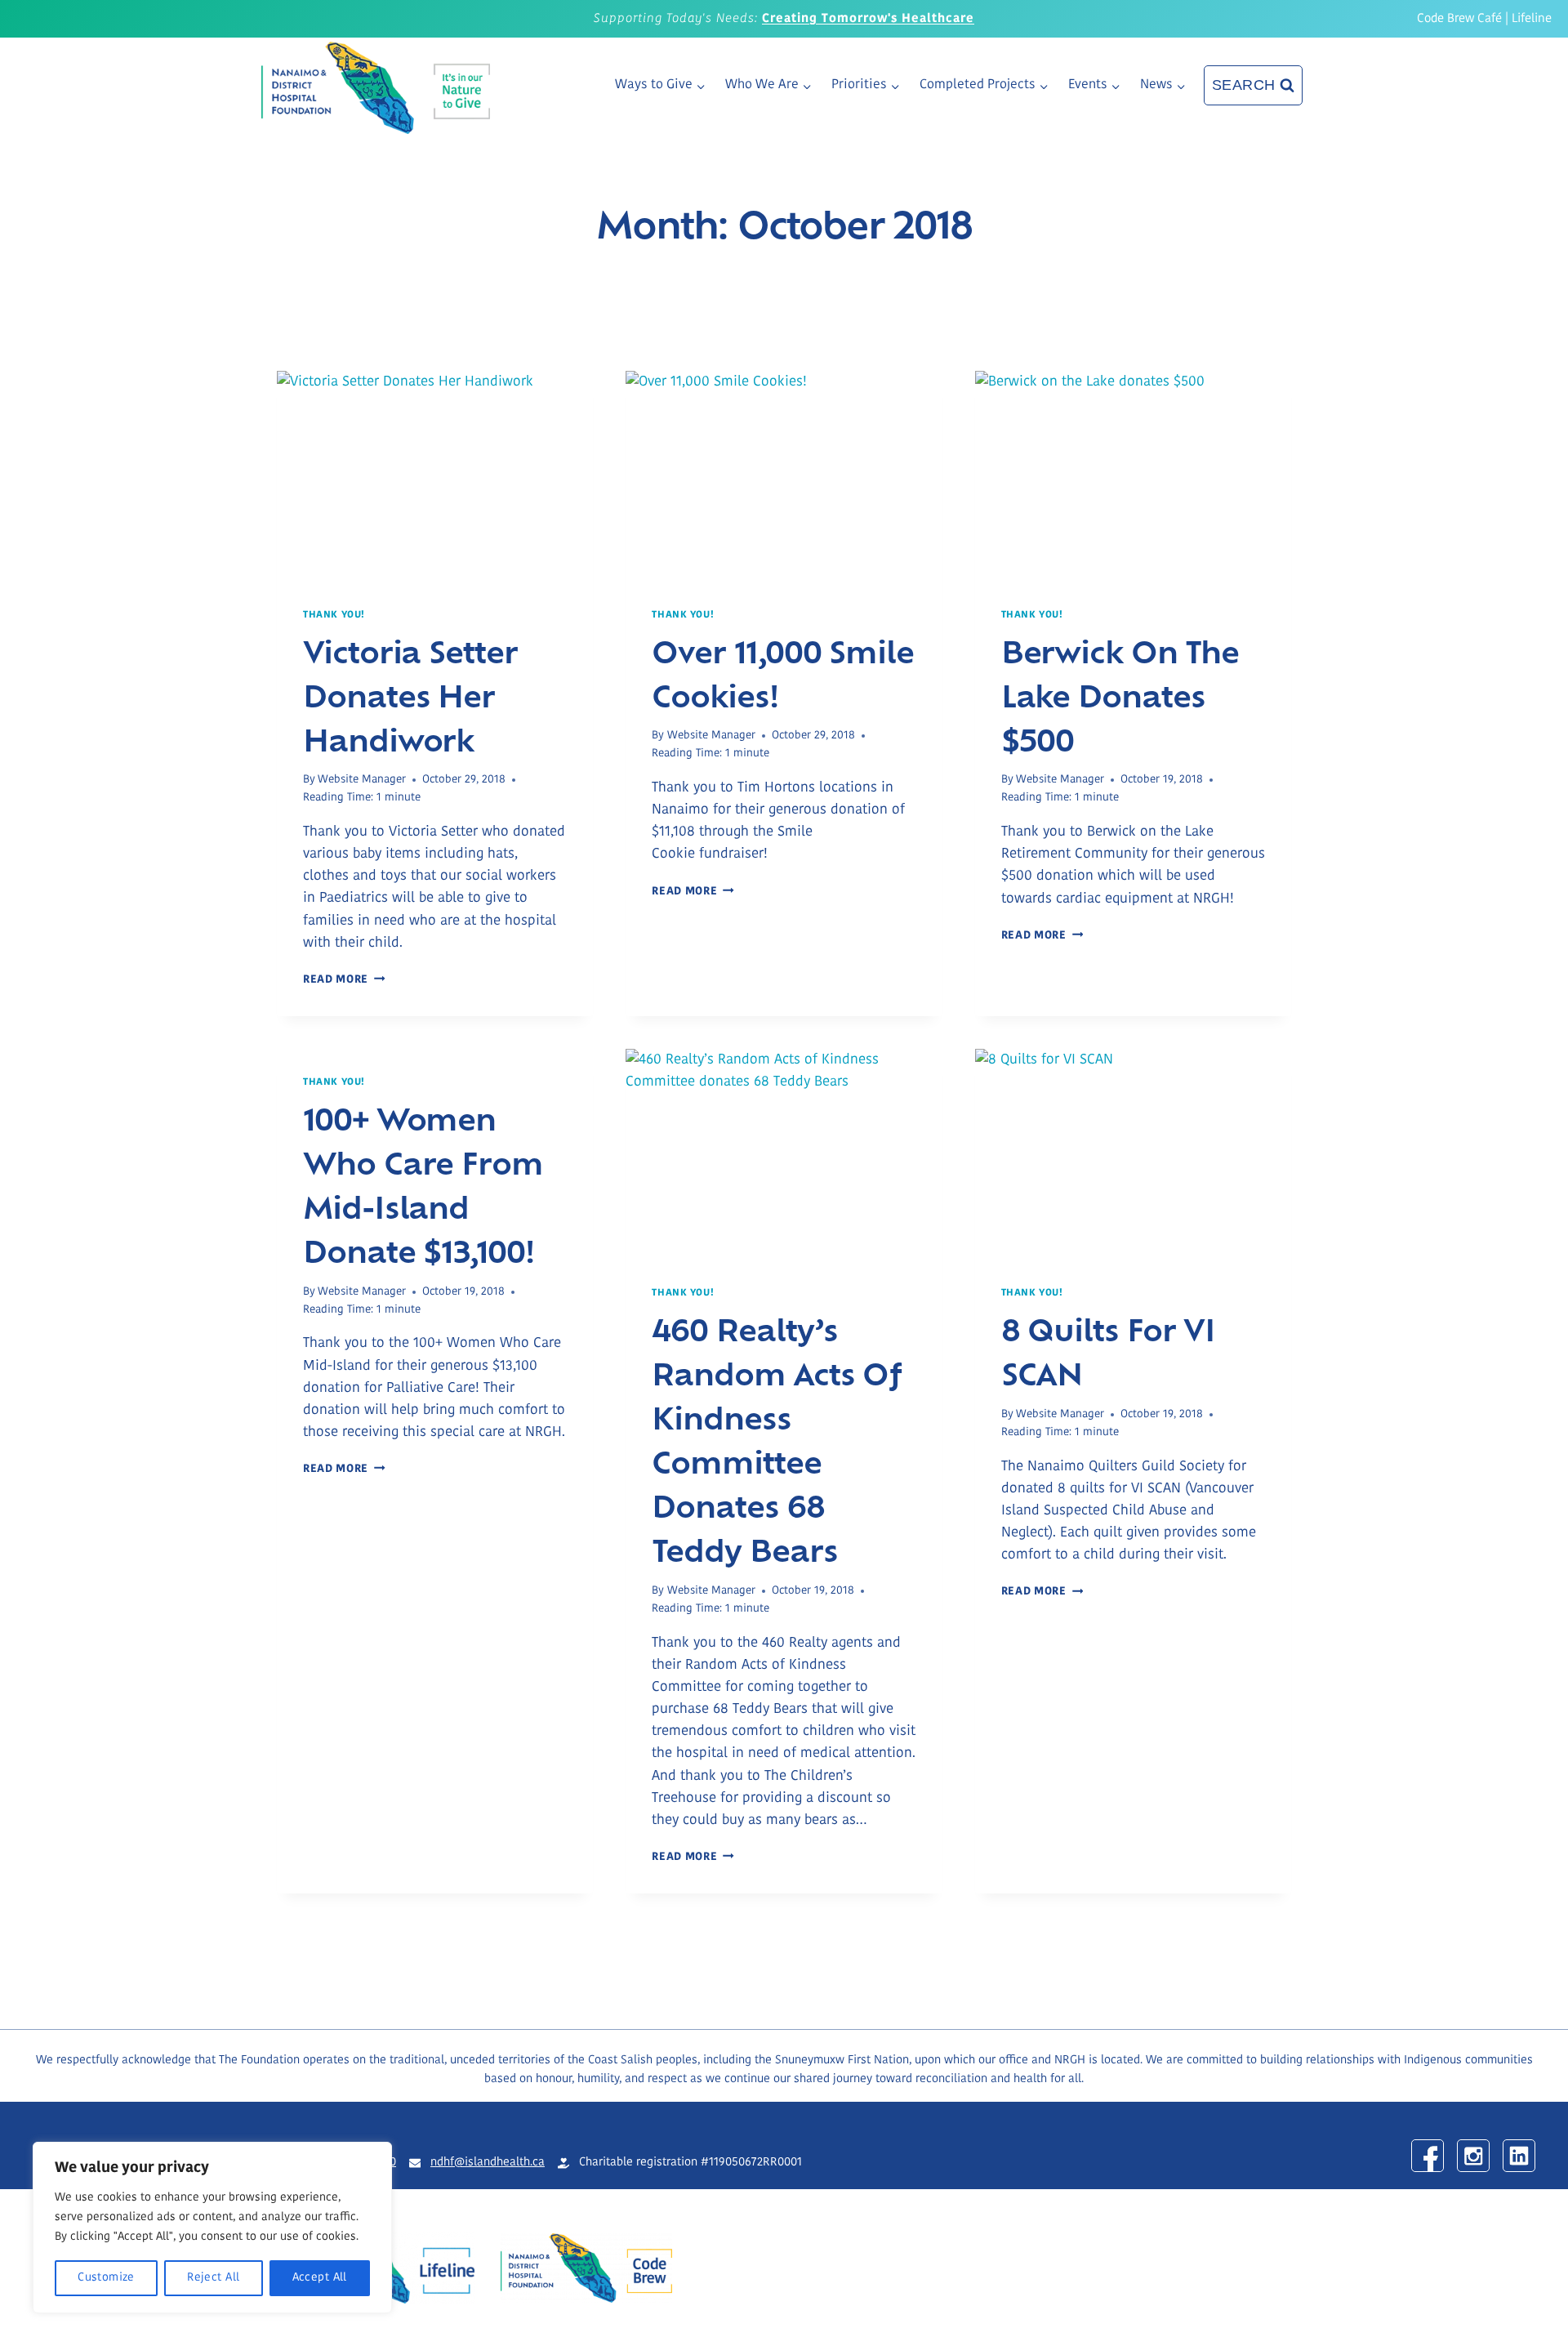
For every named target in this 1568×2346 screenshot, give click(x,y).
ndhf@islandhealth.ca (488, 2163)
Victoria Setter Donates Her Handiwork (410, 694)
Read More (344, 980)
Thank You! (334, 615)
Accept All (320, 2278)
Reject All (213, 2278)
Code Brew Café (1459, 19)
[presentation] (435, 476)
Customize (106, 2278)
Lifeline (1532, 19)
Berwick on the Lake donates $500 (1120, 694)
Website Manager (362, 780)
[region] (212, 2228)
